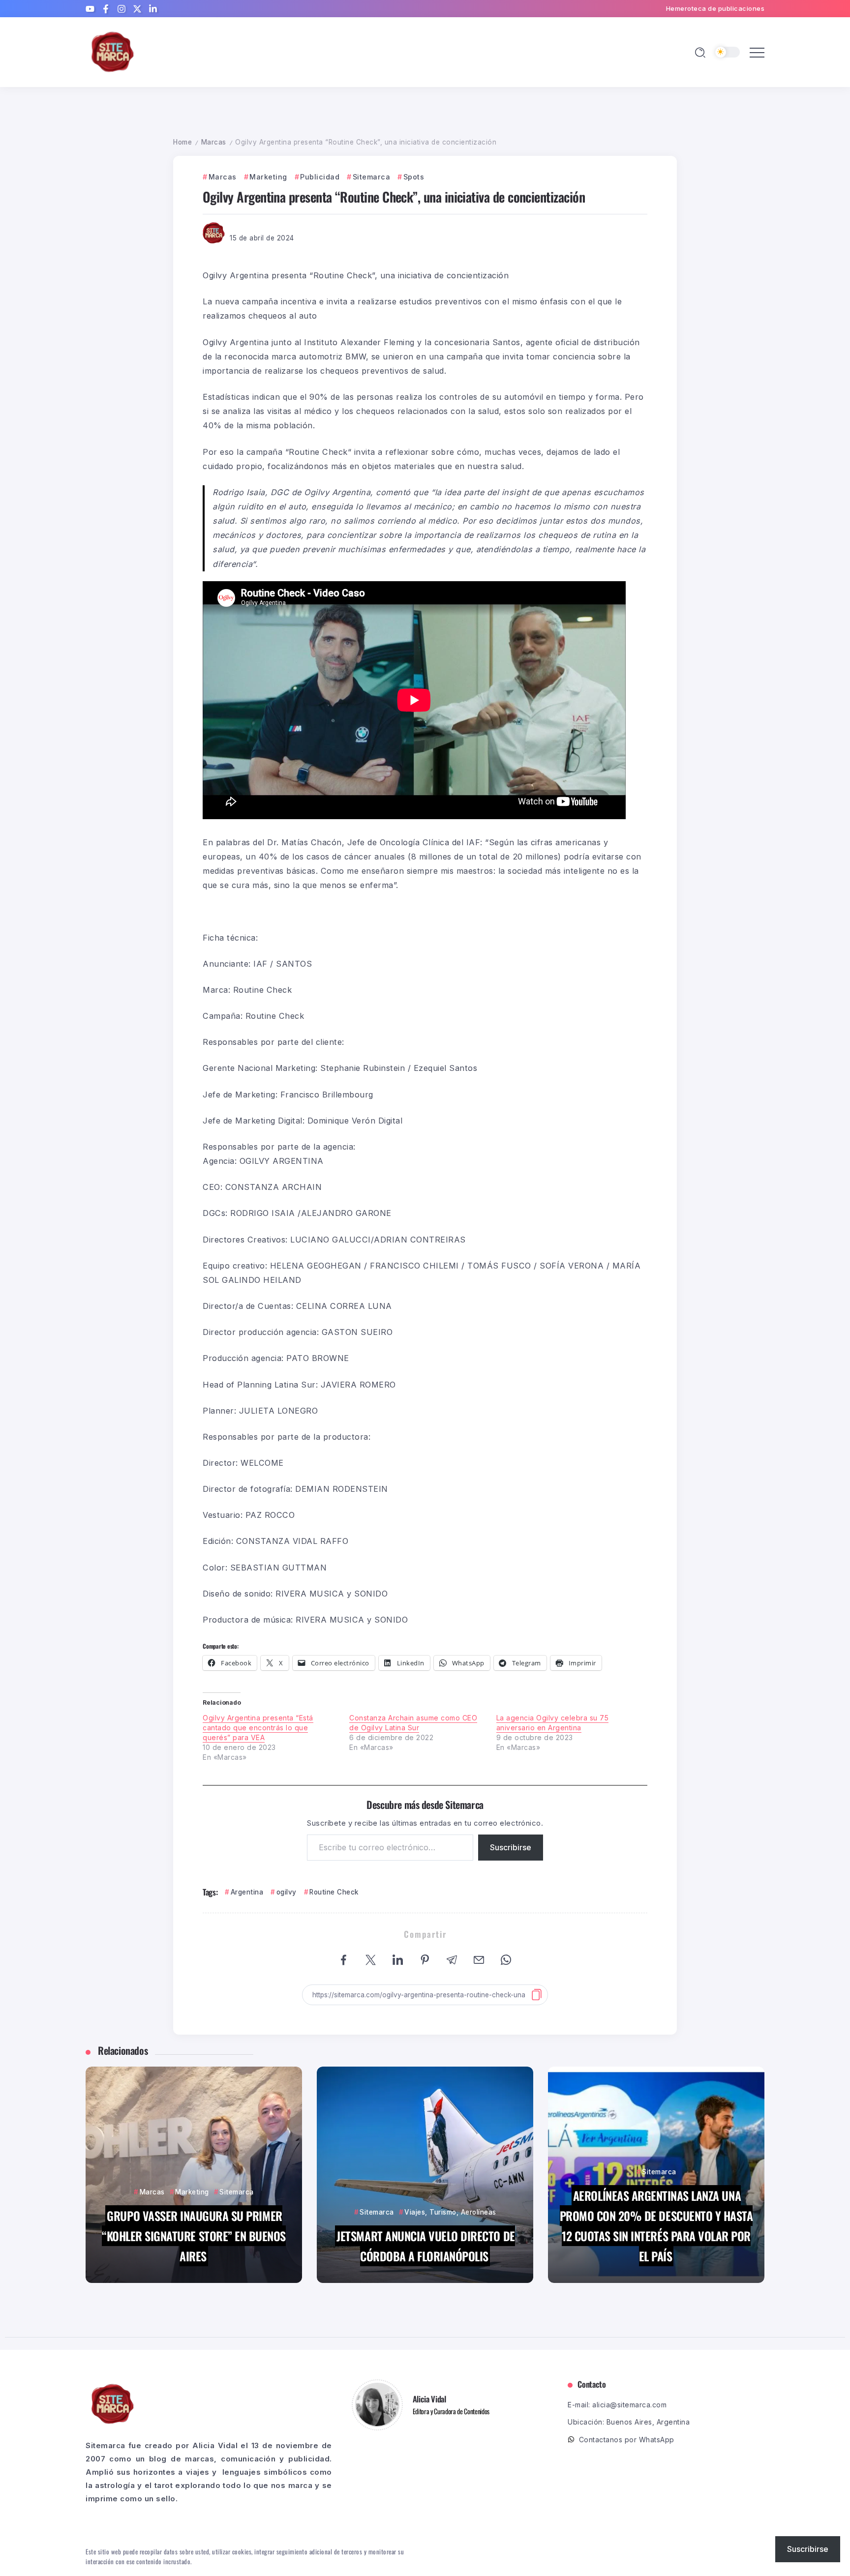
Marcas (214, 142)
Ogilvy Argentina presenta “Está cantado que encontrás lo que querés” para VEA (258, 1728)
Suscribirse (511, 1847)
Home (182, 142)
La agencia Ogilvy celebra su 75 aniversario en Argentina (553, 1723)
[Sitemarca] (113, 51)
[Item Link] (194, 2175)
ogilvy (287, 1892)
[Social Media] (90, 9)
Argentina (247, 1892)
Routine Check (334, 1892)
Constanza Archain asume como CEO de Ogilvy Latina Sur (413, 1723)
